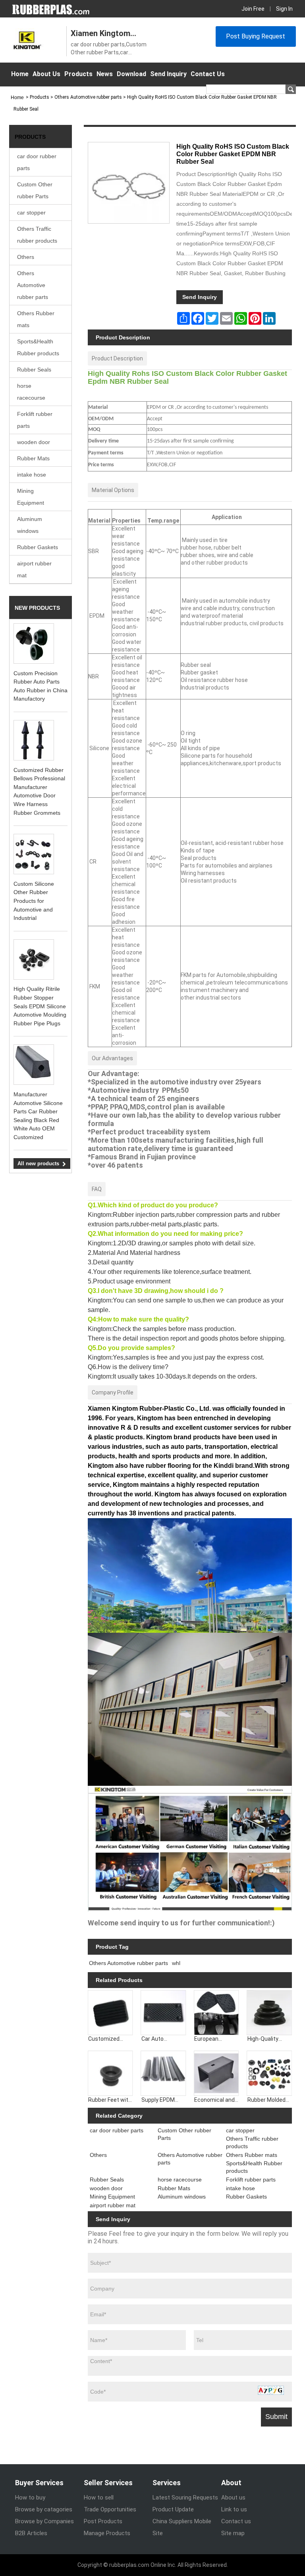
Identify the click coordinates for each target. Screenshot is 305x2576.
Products (78, 74)
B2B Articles (31, 2533)
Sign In (284, 9)
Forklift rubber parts (35, 420)
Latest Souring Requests (185, 2497)
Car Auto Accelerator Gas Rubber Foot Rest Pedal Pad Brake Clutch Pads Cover (162, 2039)
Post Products (103, 2521)
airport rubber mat (34, 569)
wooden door (34, 442)
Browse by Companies (44, 2521)
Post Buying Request (256, 36)
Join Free (253, 9)
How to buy (30, 2497)
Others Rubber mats (36, 319)
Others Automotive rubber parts (33, 285)
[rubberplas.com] (51, 9)
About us (233, 2497)
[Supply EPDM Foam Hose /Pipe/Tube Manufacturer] (163, 2073)
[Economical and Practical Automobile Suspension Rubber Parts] (216, 2073)
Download (131, 74)
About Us (46, 74)
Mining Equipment (31, 497)
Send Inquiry (168, 74)
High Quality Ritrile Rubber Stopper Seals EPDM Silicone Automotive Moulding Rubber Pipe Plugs (40, 1006)
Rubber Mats (33, 458)
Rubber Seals (34, 370)
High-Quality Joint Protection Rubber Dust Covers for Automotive (268, 2039)
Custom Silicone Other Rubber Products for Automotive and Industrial (34, 901)
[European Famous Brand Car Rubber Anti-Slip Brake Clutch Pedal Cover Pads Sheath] (216, 2013)
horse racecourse (31, 392)
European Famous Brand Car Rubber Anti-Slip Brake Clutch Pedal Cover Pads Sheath (216, 2039)
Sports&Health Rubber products (38, 347)
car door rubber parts (37, 162)
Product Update (173, 2509)
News (105, 74)
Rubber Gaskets (38, 547)
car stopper (31, 213)
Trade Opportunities (110, 2509)
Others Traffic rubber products (37, 235)
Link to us (234, 2509)
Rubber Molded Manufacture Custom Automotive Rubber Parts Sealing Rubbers (268, 2100)
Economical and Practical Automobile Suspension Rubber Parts (214, 2100)
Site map (233, 2533)
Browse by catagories (44, 2509)
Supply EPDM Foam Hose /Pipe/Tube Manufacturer (159, 2100)
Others (26, 257)
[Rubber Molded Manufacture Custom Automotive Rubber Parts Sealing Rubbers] (269, 2073)
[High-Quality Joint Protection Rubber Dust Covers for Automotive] (269, 2013)
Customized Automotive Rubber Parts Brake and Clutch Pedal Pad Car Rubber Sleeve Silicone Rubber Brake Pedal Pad (110, 2039)
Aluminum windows (30, 525)
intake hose (32, 475)
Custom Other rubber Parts (35, 190)
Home (20, 74)
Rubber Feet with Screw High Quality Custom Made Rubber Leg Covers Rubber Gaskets (110, 2100)
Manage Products (107, 2533)
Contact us (236, 2521)
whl (176, 1963)
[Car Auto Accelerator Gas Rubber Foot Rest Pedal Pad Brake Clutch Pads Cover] (163, 2013)
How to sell (99, 2497)
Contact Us (208, 74)
